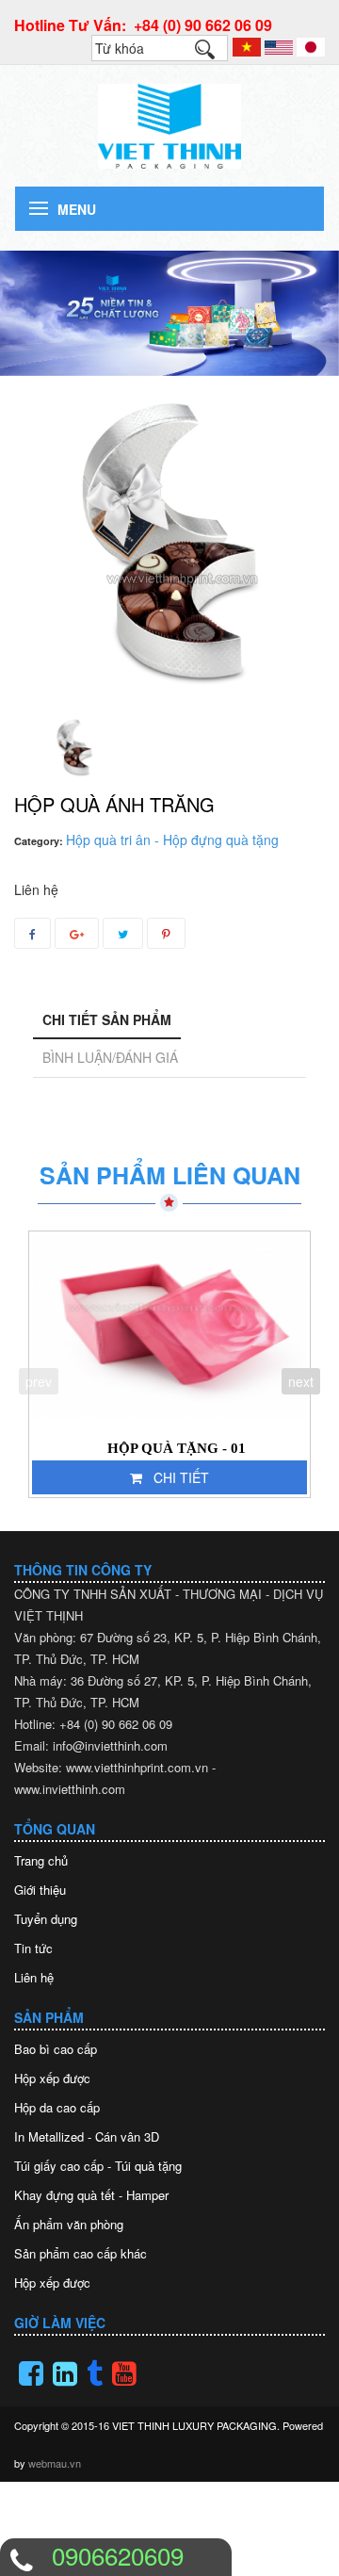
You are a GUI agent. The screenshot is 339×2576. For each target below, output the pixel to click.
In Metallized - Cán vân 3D (87, 2136)
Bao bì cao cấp (56, 2049)
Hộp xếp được (52, 2078)
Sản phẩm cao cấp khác (81, 2253)
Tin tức (33, 1948)
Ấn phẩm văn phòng (69, 2224)
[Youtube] (124, 2373)
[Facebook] (31, 2373)
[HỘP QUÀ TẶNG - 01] (169, 1326)
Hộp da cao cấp (57, 2107)
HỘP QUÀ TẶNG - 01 (177, 1448)
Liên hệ (34, 1977)
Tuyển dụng (46, 1919)
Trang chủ (41, 1860)
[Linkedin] (65, 2373)
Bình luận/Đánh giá (110, 1057)
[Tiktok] (95, 2373)
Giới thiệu (40, 1890)
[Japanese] (311, 45)
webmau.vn (55, 2463)
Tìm (214, 54)
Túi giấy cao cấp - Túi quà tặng (98, 2166)
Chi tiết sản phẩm (107, 1019)
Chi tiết (181, 1477)
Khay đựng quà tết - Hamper (91, 2195)
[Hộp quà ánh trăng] (74, 747)
